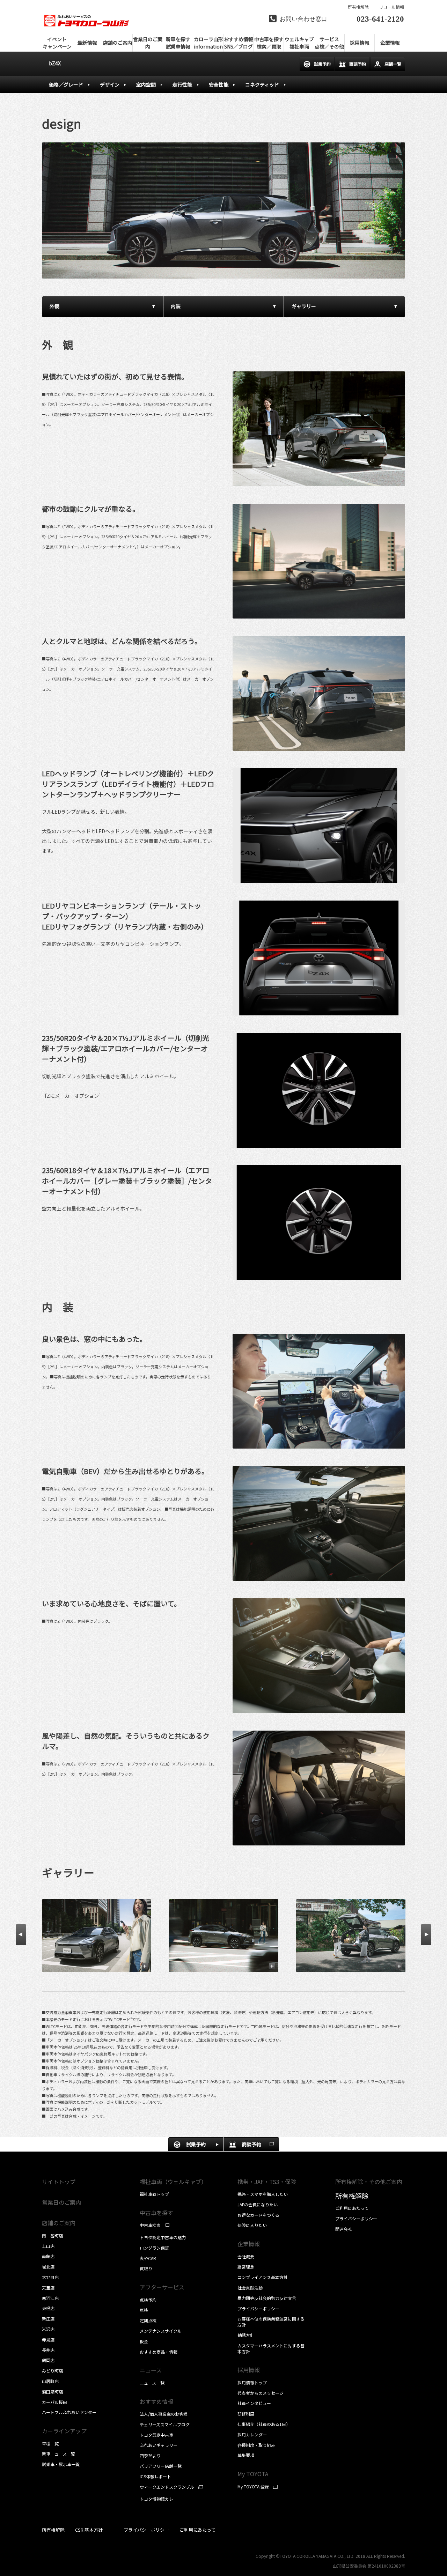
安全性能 (219, 84)
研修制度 (246, 2414)
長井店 (48, 2350)
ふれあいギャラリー (159, 2445)
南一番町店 (52, 2236)
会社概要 (246, 2256)
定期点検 (148, 2320)
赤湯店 (48, 2340)
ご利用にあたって (352, 2208)
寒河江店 (50, 2298)
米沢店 (48, 2329)
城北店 (48, 2267)
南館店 (48, 2256)
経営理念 (246, 2267)
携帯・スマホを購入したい (263, 2194)
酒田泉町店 (52, 2392)
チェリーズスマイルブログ (165, 2424)
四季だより (150, 2455)
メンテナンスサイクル (161, 2331)
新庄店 (48, 2319)
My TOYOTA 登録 (253, 2487)
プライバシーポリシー (258, 2308)
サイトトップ (59, 2182)
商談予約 (358, 64)
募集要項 (246, 2455)
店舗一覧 (393, 64)
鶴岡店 (48, 2360)
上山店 (48, 2246)
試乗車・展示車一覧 (61, 2464)
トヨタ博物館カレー (159, 2499)
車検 (144, 2310)
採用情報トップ (252, 2382)
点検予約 (148, 2300)
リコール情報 (391, 7)
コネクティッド (262, 84)
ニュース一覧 (152, 2383)
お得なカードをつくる (258, 2215)
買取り (146, 2268)
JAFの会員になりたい (258, 2204)
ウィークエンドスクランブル (167, 2487)
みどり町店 (52, 2371)
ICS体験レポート (155, 2476)
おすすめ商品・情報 (159, 2352)
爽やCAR (148, 2258)
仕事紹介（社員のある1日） (264, 2424)
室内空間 (146, 84)
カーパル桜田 (54, 2402)
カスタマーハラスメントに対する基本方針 (271, 2348)
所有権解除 (358, 7)
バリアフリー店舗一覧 (161, 2466)
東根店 (48, 2308)
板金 (144, 2341)
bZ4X (55, 63)
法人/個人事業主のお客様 (164, 2414)
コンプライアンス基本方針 (263, 2277)
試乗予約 (322, 64)
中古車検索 (150, 2225)
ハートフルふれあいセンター (69, 2412)
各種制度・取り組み (256, 2445)
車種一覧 (50, 2444)
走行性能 (182, 84)
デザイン (110, 84)
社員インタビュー (254, 2403)
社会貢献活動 (250, 2288)
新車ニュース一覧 (58, 2454)
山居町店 (50, 2381)
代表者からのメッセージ (261, 2393)
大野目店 (50, 2277)
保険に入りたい (252, 2225)
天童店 (48, 2288)
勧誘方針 (246, 2335)
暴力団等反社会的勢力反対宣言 (267, 2298)
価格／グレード (66, 84)
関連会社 (344, 2229)
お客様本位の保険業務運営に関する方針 (271, 2322)
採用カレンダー (252, 2434)
